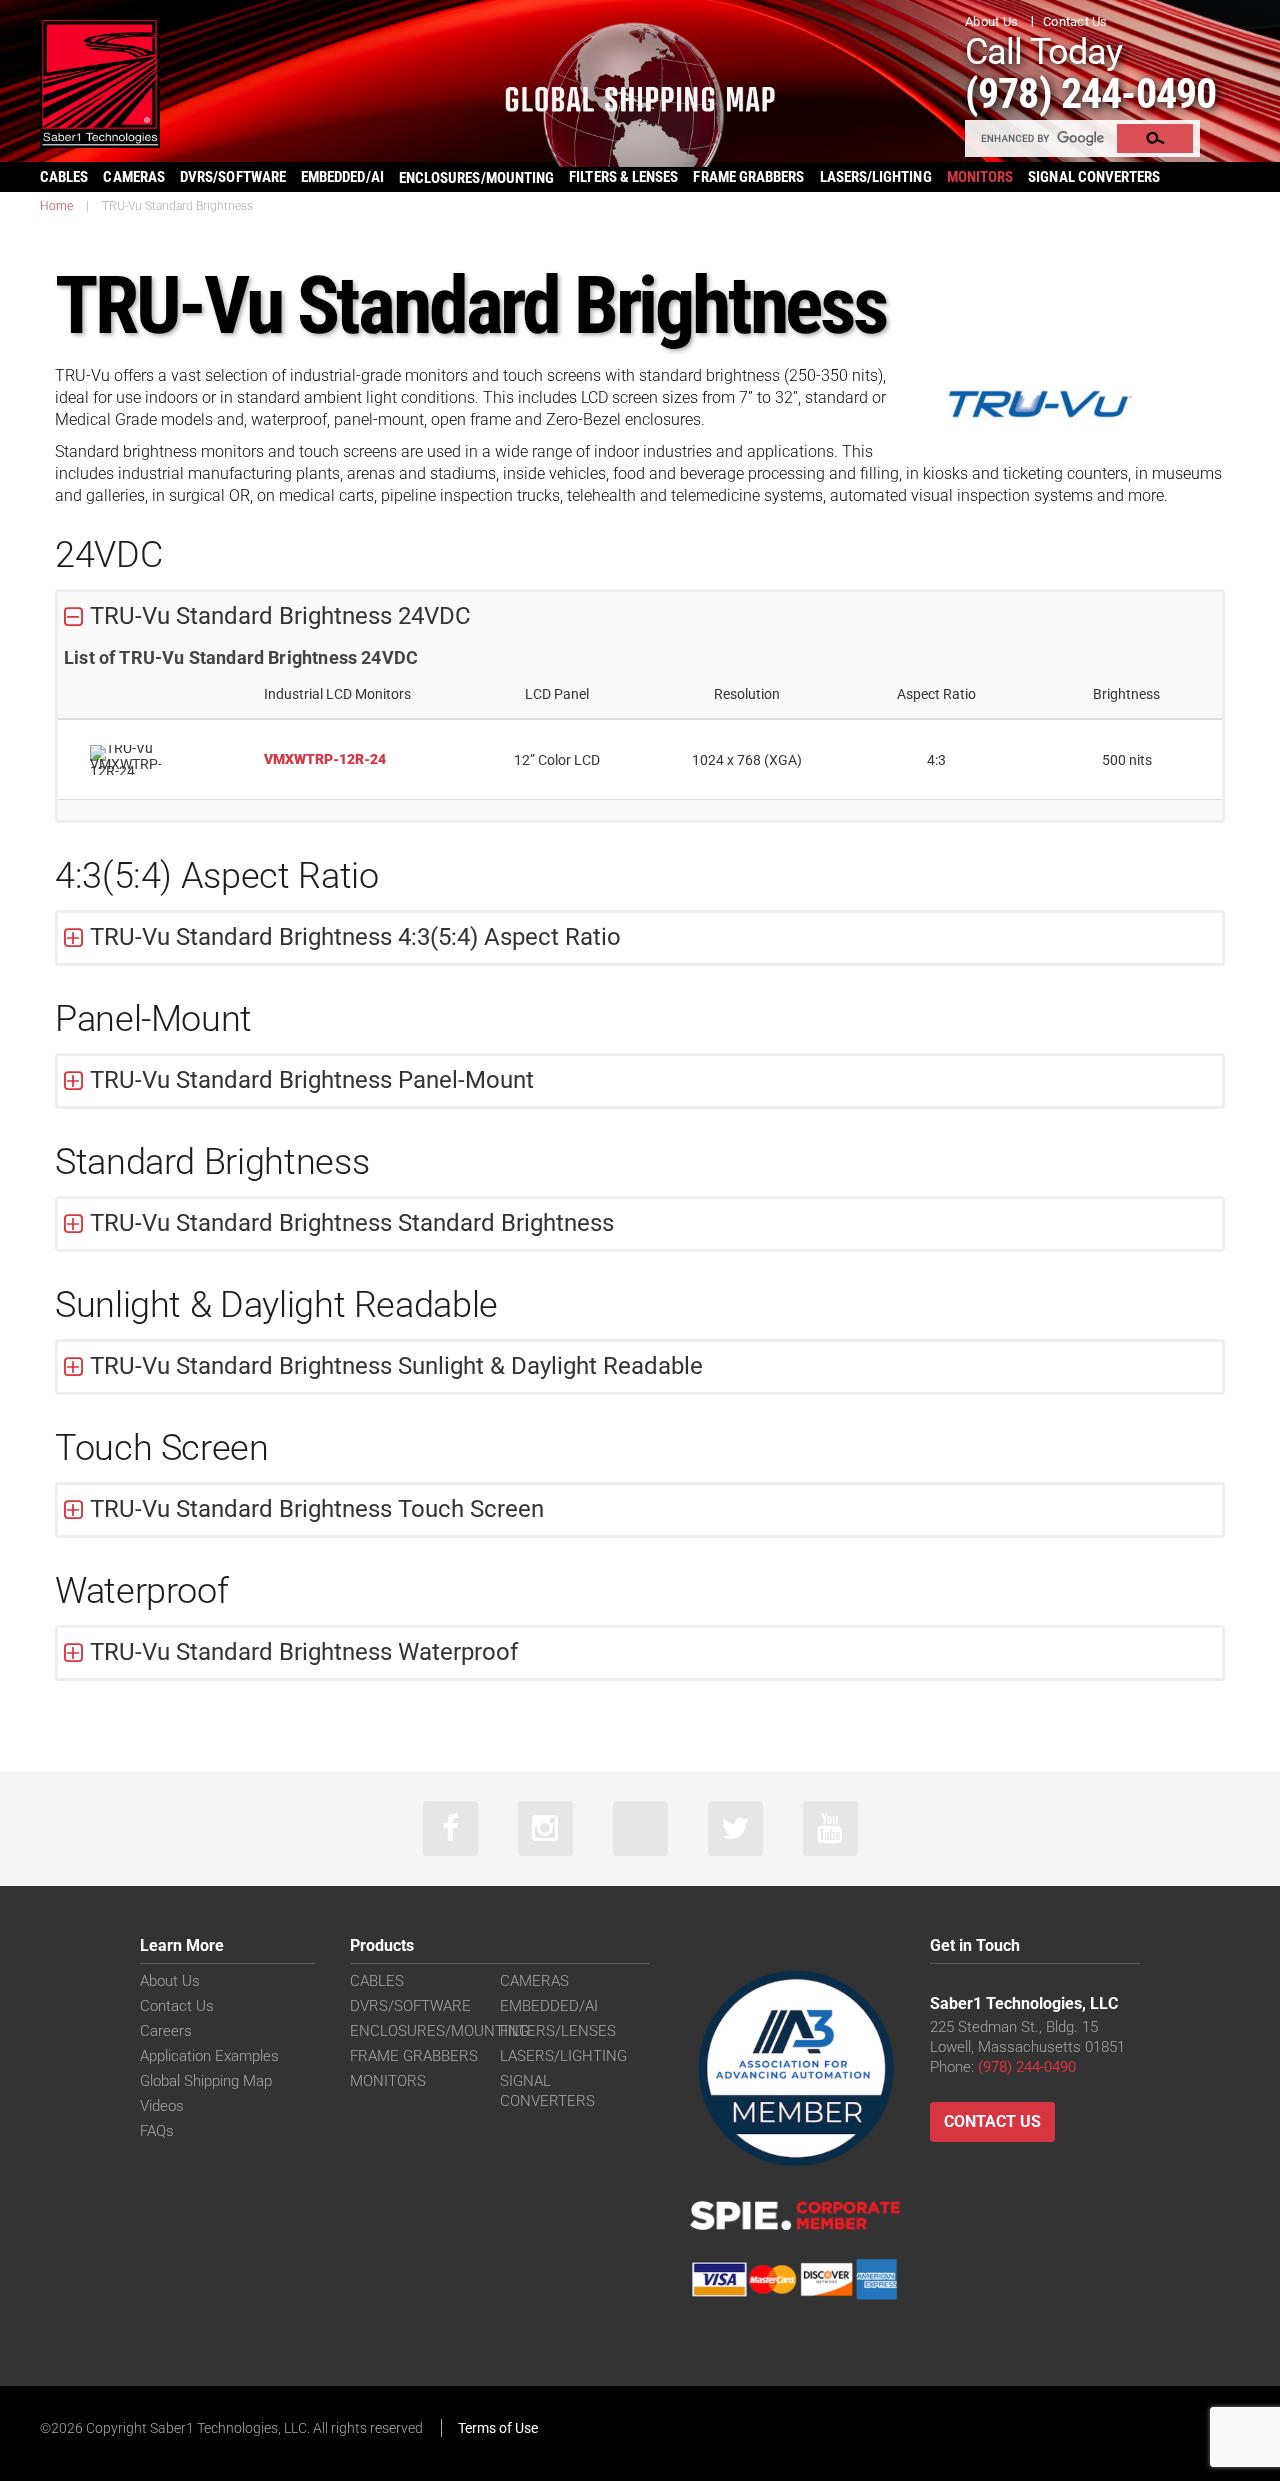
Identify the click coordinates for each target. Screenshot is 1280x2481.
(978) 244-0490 (1090, 93)
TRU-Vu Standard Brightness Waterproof (304, 1652)
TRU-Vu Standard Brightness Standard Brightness (352, 1223)
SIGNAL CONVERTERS (1094, 177)
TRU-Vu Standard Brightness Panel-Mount (312, 1080)
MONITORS (980, 177)
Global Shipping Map (206, 2081)
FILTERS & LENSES (623, 177)
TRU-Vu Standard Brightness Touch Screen (317, 1509)
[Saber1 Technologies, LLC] (100, 81)
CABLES (64, 177)
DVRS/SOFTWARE (233, 177)
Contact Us (1075, 21)
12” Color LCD (557, 760)
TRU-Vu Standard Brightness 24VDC (280, 616)
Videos (162, 2106)
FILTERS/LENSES (558, 2031)
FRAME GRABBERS (748, 177)
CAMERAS (134, 177)
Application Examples (209, 2056)
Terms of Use (498, 2428)
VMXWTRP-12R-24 (325, 759)
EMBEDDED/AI (342, 177)
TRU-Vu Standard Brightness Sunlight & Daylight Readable (396, 1366)
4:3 (936, 760)
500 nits (1127, 760)
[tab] (640, 617)
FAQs (157, 2131)
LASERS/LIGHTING (876, 177)
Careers (166, 2031)
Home (56, 206)
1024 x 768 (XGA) (747, 760)
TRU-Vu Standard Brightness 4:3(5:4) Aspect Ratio (355, 937)
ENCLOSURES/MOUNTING (439, 2031)
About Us (991, 21)
